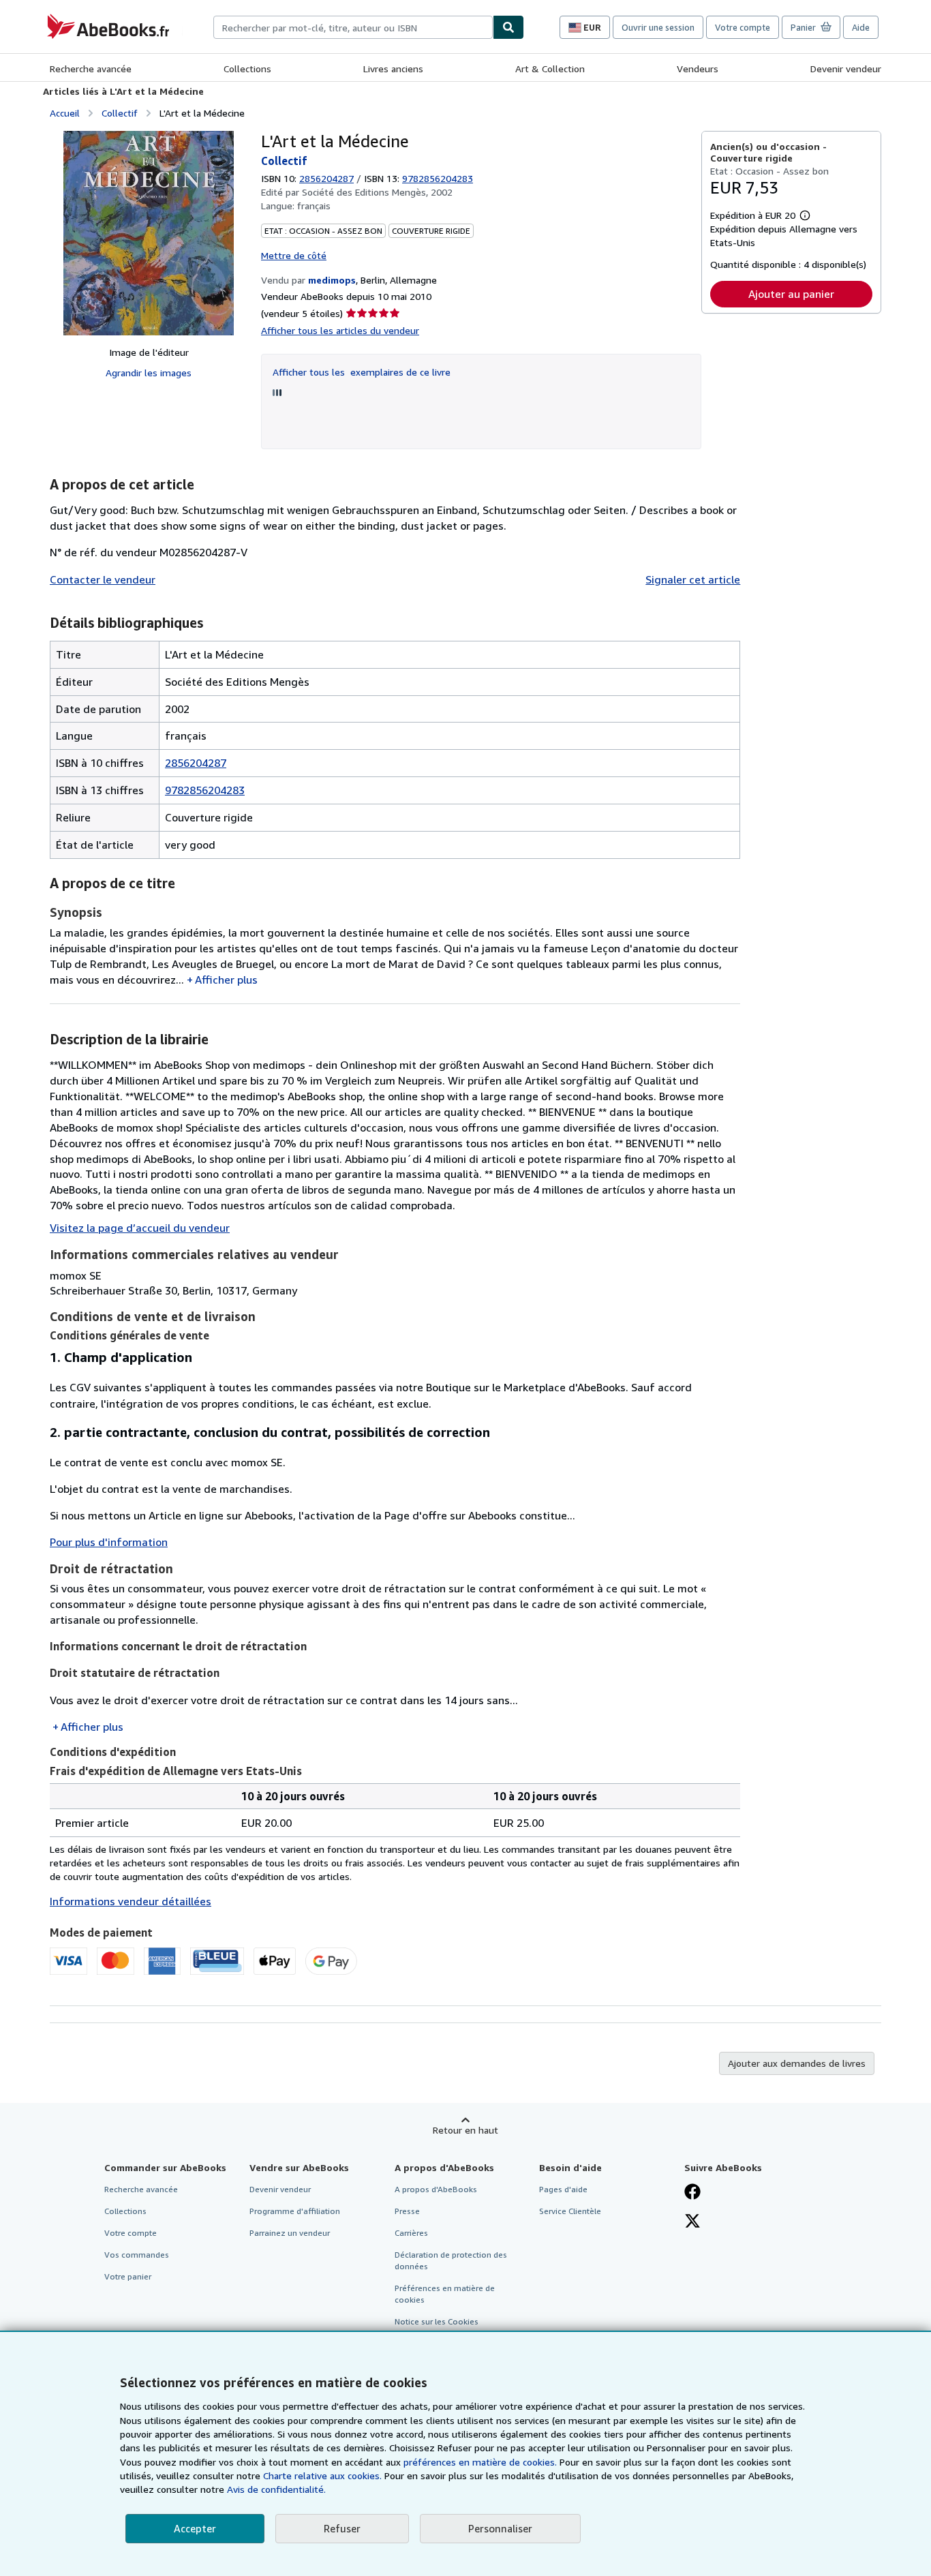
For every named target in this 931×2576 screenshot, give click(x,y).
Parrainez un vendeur (290, 2233)
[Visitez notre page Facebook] (692, 2193)
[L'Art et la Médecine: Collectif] (149, 233)
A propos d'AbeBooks (436, 2189)
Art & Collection (550, 69)
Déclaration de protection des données (451, 2260)
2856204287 (326, 178)
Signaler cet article (693, 579)
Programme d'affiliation (295, 2211)
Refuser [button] (342, 2528)
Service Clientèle (570, 2211)
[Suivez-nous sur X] (692, 2222)
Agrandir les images (149, 373)
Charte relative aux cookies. (324, 2475)
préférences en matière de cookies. (480, 2462)
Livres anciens (393, 69)
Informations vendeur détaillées (131, 1901)
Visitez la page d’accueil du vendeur (140, 1228)
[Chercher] (508, 27)
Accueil (65, 113)
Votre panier (128, 2276)
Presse (407, 2211)
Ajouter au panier (791, 294)
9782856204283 (205, 790)
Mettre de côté (294, 255)
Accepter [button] (195, 2528)
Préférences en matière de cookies (445, 2294)
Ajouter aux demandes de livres (797, 2063)
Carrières (411, 2233)
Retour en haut (465, 2130)
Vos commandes (137, 2255)
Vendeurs (698, 69)
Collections (247, 69)
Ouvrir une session (658, 27)
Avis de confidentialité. (276, 2489)
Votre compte (743, 27)
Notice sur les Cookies (437, 2321)
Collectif (120, 113)
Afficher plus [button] (226, 980)
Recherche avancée (91, 69)
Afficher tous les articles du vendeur (340, 330)
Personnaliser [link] (500, 2528)
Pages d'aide (563, 2189)
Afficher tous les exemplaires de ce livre (362, 372)
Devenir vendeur (846, 69)
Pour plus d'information (109, 1542)
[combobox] (353, 27)
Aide (861, 27)
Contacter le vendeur (103, 579)
